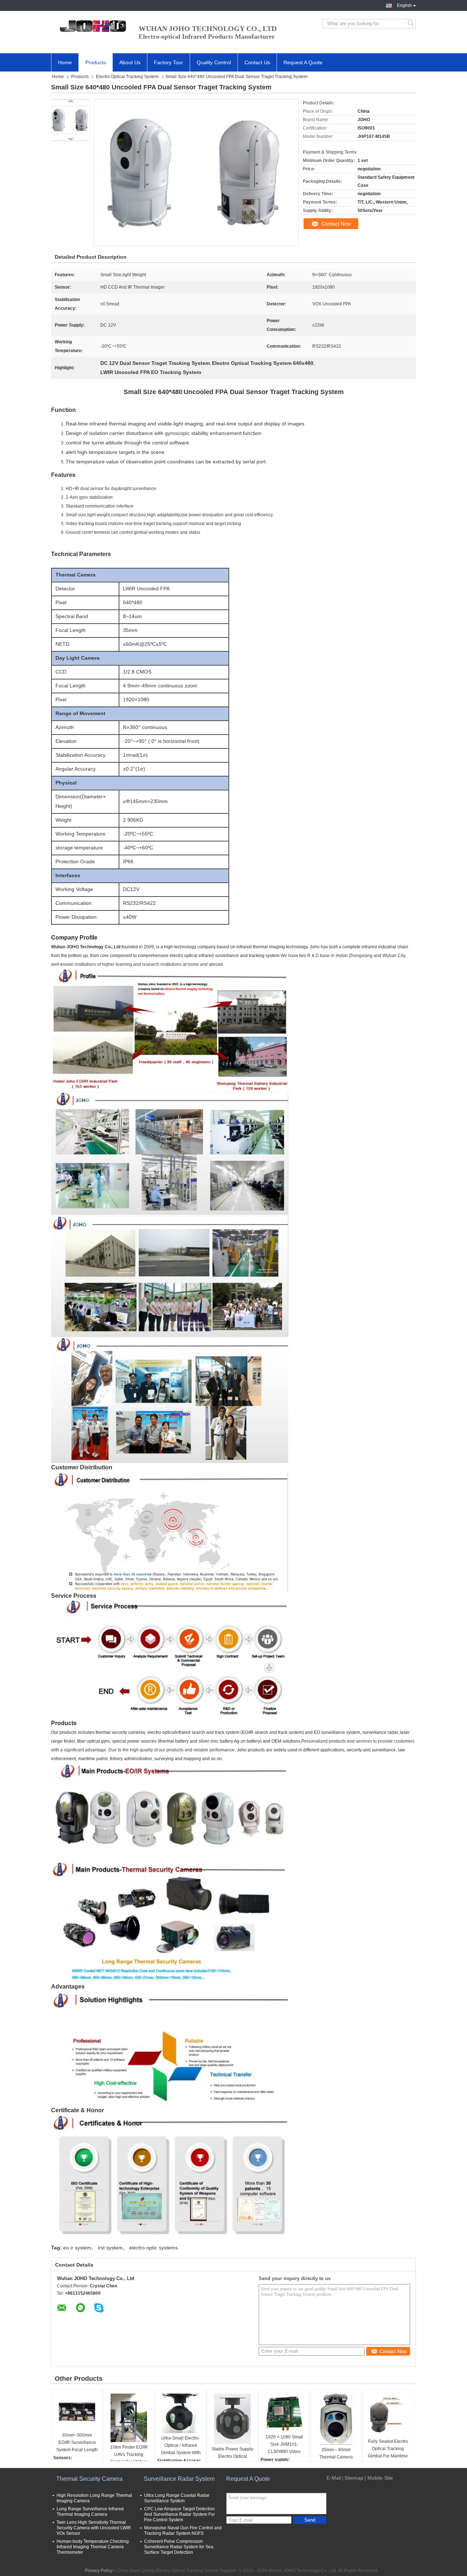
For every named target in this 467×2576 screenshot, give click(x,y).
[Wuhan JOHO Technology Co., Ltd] (91, 24)
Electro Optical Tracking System (127, 77)
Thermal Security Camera (89, 2479)
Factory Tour (169, 62)
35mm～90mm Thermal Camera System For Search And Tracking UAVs (336, 2458)
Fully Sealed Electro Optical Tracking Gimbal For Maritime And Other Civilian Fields (388, 2449)
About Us (130, 62)
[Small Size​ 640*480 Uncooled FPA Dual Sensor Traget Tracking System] (71, 120)
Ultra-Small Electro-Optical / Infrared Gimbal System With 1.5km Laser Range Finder (181, 2446)
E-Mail (334, 2478)
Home (65, 62)
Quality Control (214, 62)
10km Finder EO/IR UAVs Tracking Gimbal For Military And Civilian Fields (129, 2455)
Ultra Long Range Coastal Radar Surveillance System (177, 2498)
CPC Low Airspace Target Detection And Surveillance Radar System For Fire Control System (180, 2514)
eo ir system (77, 2248)
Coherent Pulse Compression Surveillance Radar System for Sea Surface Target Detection (179, 2547)
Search (411, 24)
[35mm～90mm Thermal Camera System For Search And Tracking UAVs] (336, 2419)
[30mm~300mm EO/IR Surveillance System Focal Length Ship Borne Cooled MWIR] (77, 2412)
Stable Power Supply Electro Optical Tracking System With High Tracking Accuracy (232, 2457)
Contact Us (257, 62)
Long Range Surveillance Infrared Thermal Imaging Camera (90, 2512)
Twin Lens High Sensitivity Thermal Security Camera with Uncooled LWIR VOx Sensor (94, 2528)
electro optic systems (153, 2248)
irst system (110, 2248)
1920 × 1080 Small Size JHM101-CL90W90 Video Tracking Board (284, 2445)
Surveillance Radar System (179, 2479)
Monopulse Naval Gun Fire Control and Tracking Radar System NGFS (183, 2531)
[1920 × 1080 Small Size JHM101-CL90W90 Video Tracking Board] (284, 2413)
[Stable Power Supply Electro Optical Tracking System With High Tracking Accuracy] (232, 2419)
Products (96, 62)
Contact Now (336, 224)
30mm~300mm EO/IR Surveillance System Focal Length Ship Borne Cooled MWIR (77, 2443)
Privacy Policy (99, 2571)
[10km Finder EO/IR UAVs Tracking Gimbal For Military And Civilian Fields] (129, 2418)
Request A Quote (303, 62)
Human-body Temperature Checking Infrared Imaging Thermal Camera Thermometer (93, 2547)
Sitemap (354, 2478)
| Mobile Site (379, 2478)
